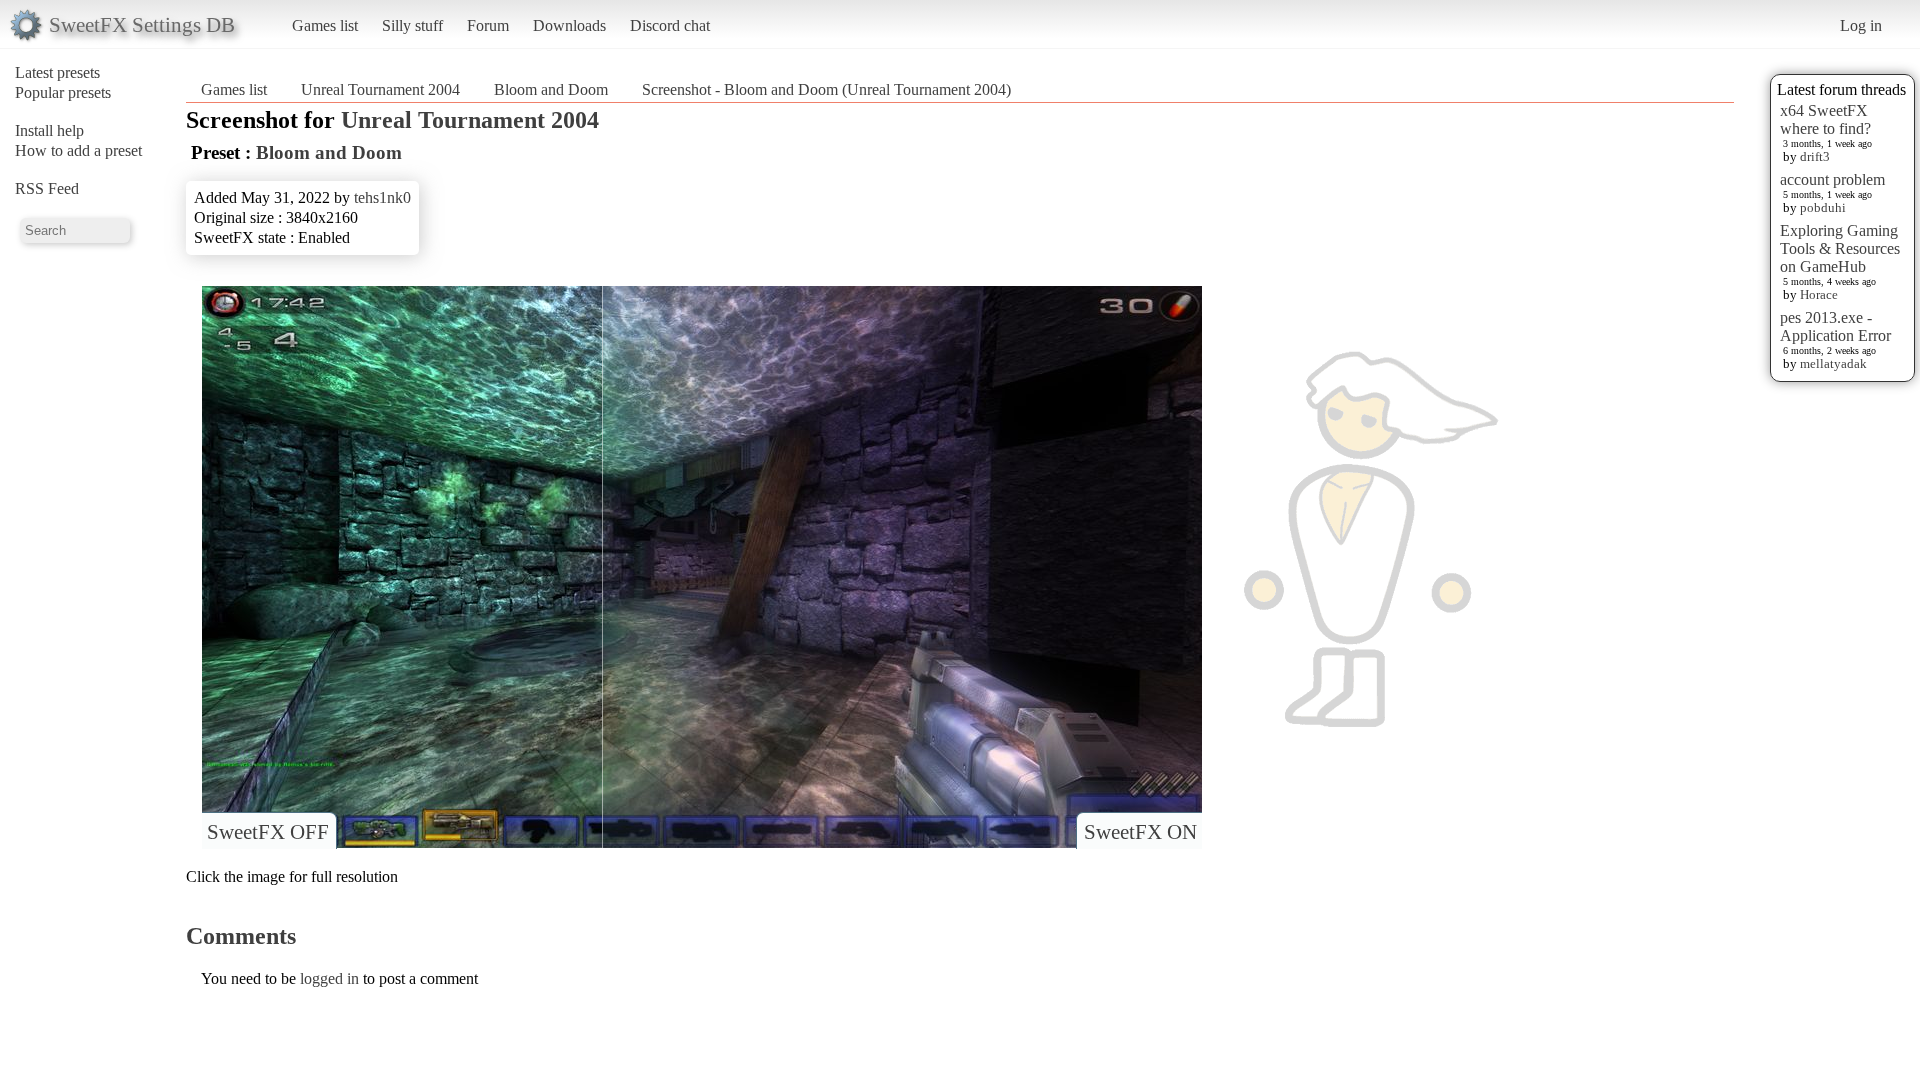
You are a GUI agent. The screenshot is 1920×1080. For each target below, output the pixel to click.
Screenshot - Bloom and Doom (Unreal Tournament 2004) (826, 89)
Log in (1861, 25)
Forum (488, 25)
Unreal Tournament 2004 (380, 89)
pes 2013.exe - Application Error (1835, 326)
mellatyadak (1833, 363)
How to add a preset (78, 150)
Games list (325, 25)
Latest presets (57, 72)
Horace (1819, 294)
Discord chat (670, 25)
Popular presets (63, 92)
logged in (329, 978)
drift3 (1815, 156)
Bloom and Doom (551, 89)
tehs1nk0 (382, 197)
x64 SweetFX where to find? (1825, 119)
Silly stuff (412, 25)
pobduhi (1823, 207)
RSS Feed (47, 188)
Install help (49, 130)
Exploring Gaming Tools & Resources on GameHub (1840, 248)
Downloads (569, 25)
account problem (1832, 179)
